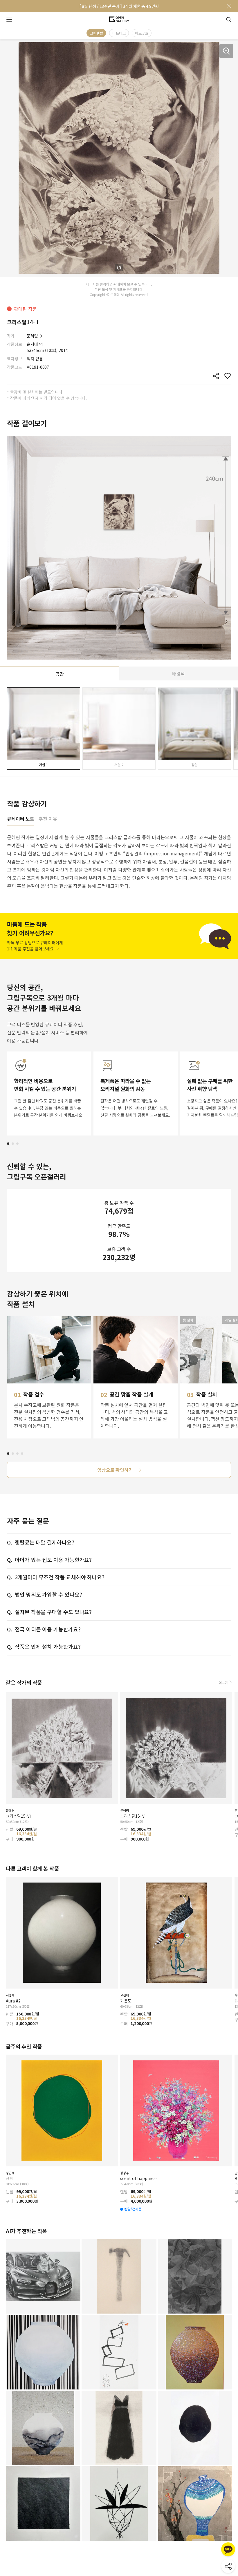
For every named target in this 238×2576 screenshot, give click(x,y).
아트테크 (119, 33)
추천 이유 (48, 819)
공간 (59, 674)
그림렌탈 (96, 33)
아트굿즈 (142, 33)
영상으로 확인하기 (115, 1470)
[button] (8, 1144)
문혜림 (32, 336)
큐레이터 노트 (20, 819)
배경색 (179, 673)
